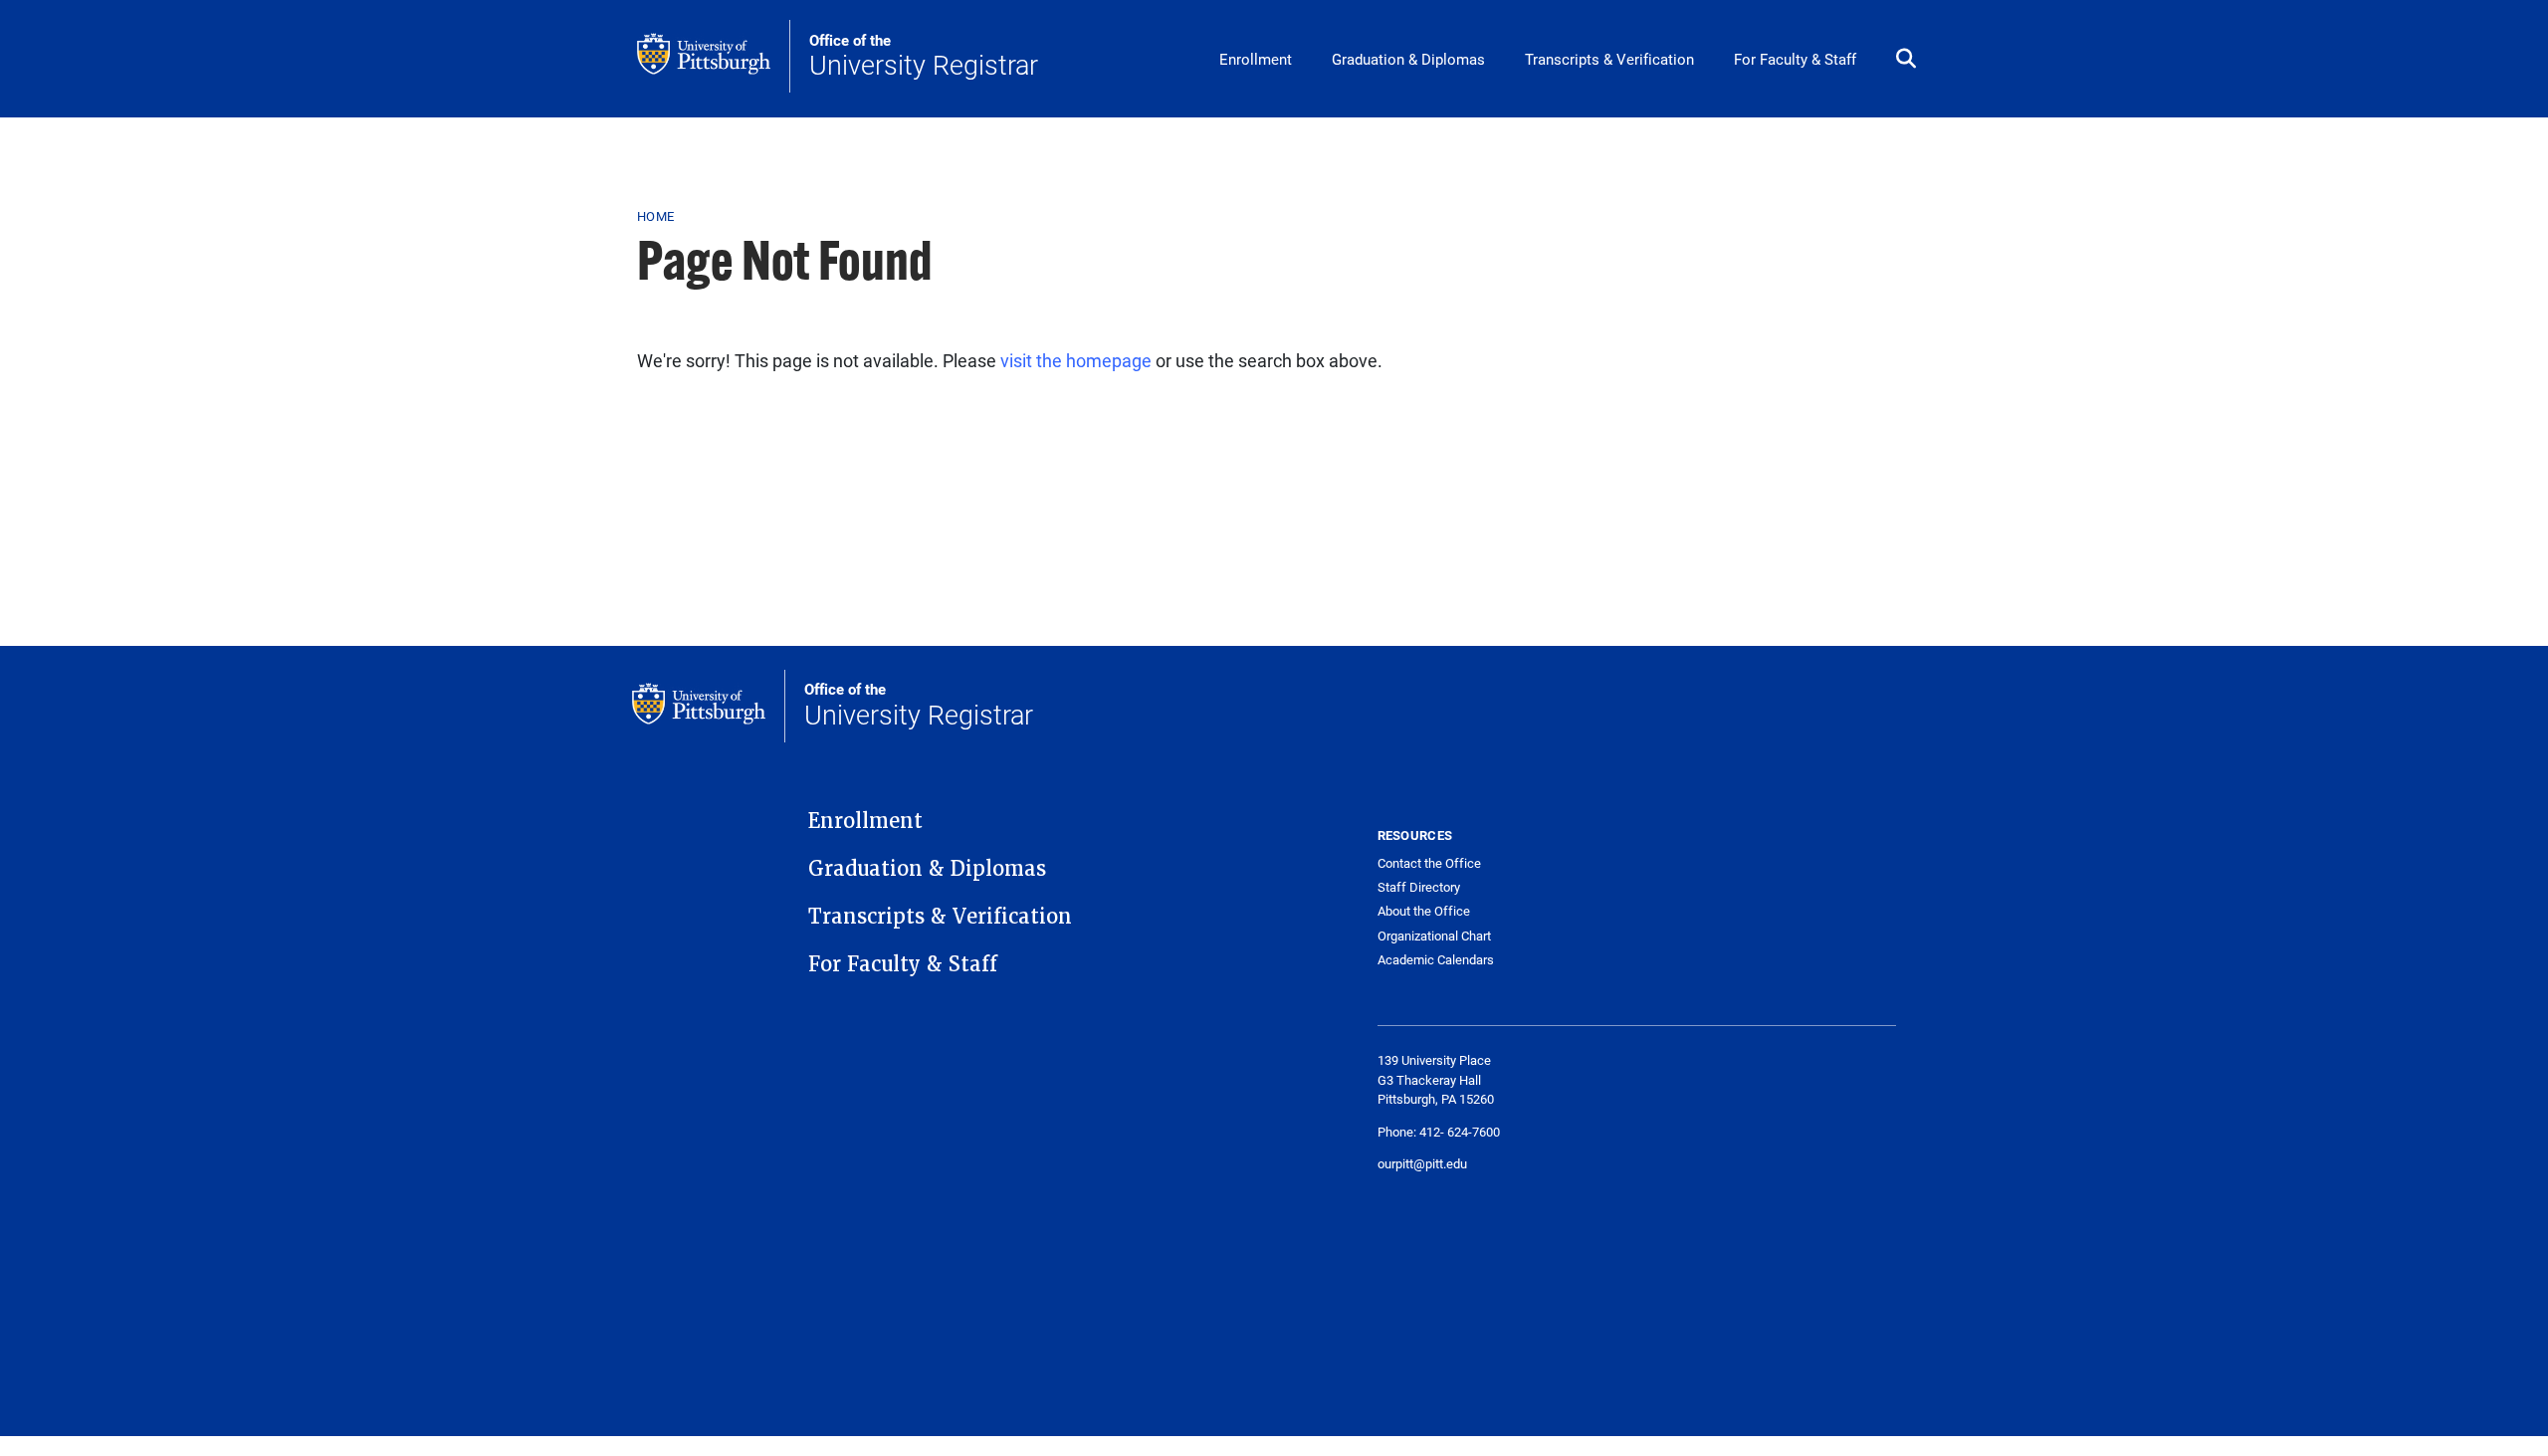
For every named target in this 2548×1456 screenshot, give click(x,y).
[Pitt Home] (714, 56)
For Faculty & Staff (1795, 59)
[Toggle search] (1906, 59)
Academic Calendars (1436, 960)
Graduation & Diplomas (1408, 59)
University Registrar (924, 57)
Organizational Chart (1434, 936)
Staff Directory (1419, 887)
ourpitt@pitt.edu (1422, 1163)
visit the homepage (1076, 360)
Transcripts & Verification (1609, 59)
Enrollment (1256, 59)
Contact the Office (1429, 863)
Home (655, 216)
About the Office (1424, 911)
